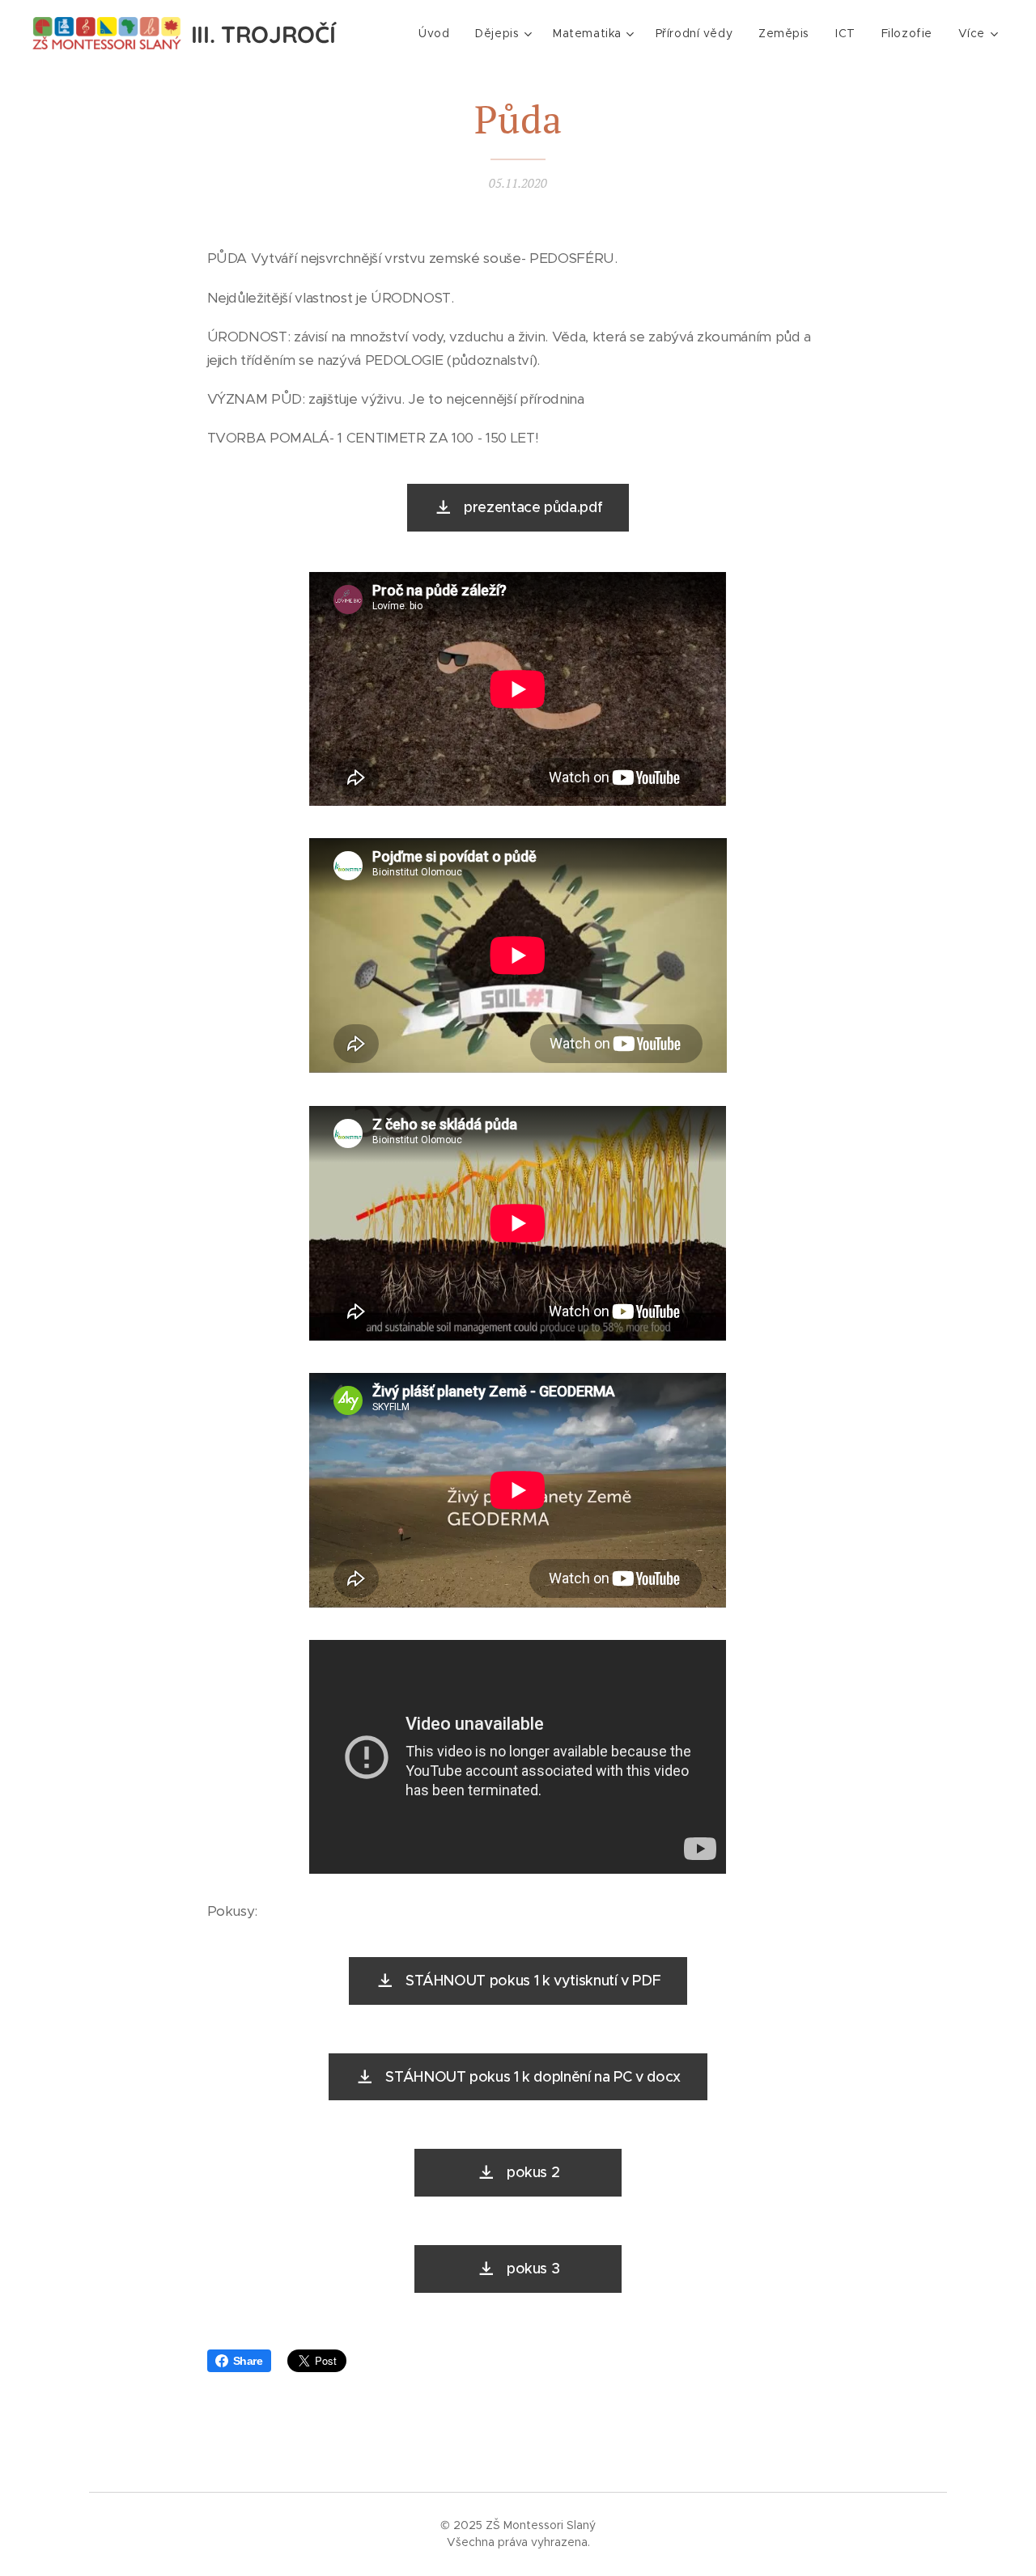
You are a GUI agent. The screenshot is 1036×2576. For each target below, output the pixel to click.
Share (248, 2361)
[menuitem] (438, 33)
